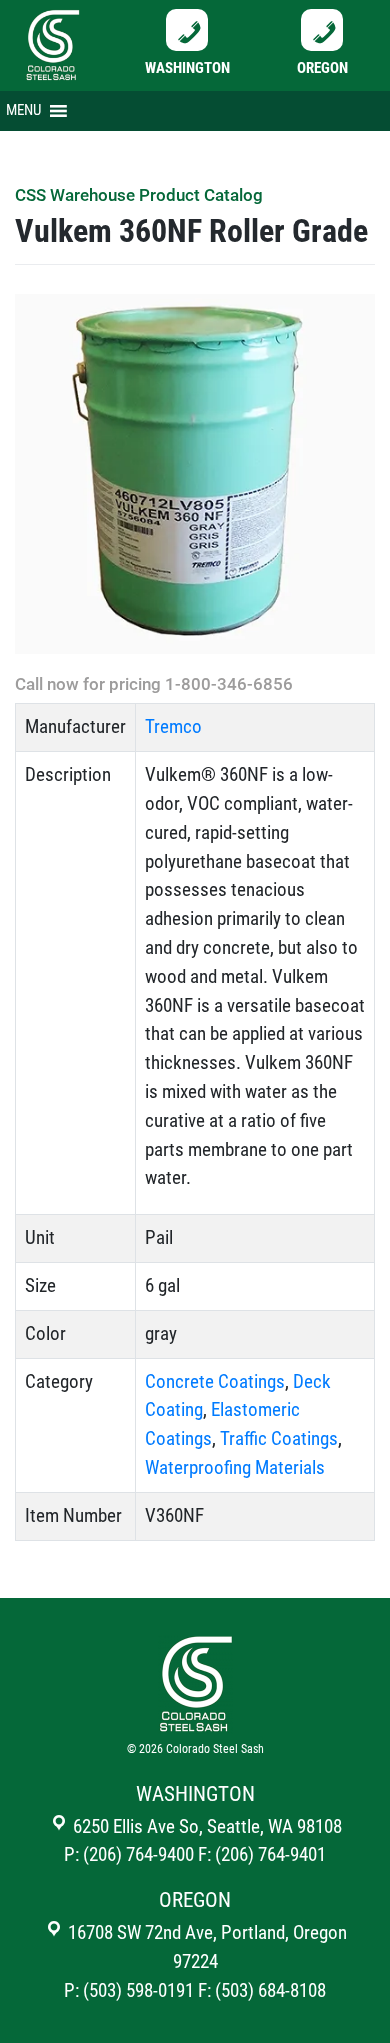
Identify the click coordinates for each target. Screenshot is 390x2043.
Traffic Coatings (279, 1438)
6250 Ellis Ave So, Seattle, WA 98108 (205, 1826)
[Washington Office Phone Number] (187, 28)
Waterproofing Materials (235, 1467)
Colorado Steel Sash (215, 1749)
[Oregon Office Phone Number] (322, 28)
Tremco (173, 726)
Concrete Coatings (215, 1381)
